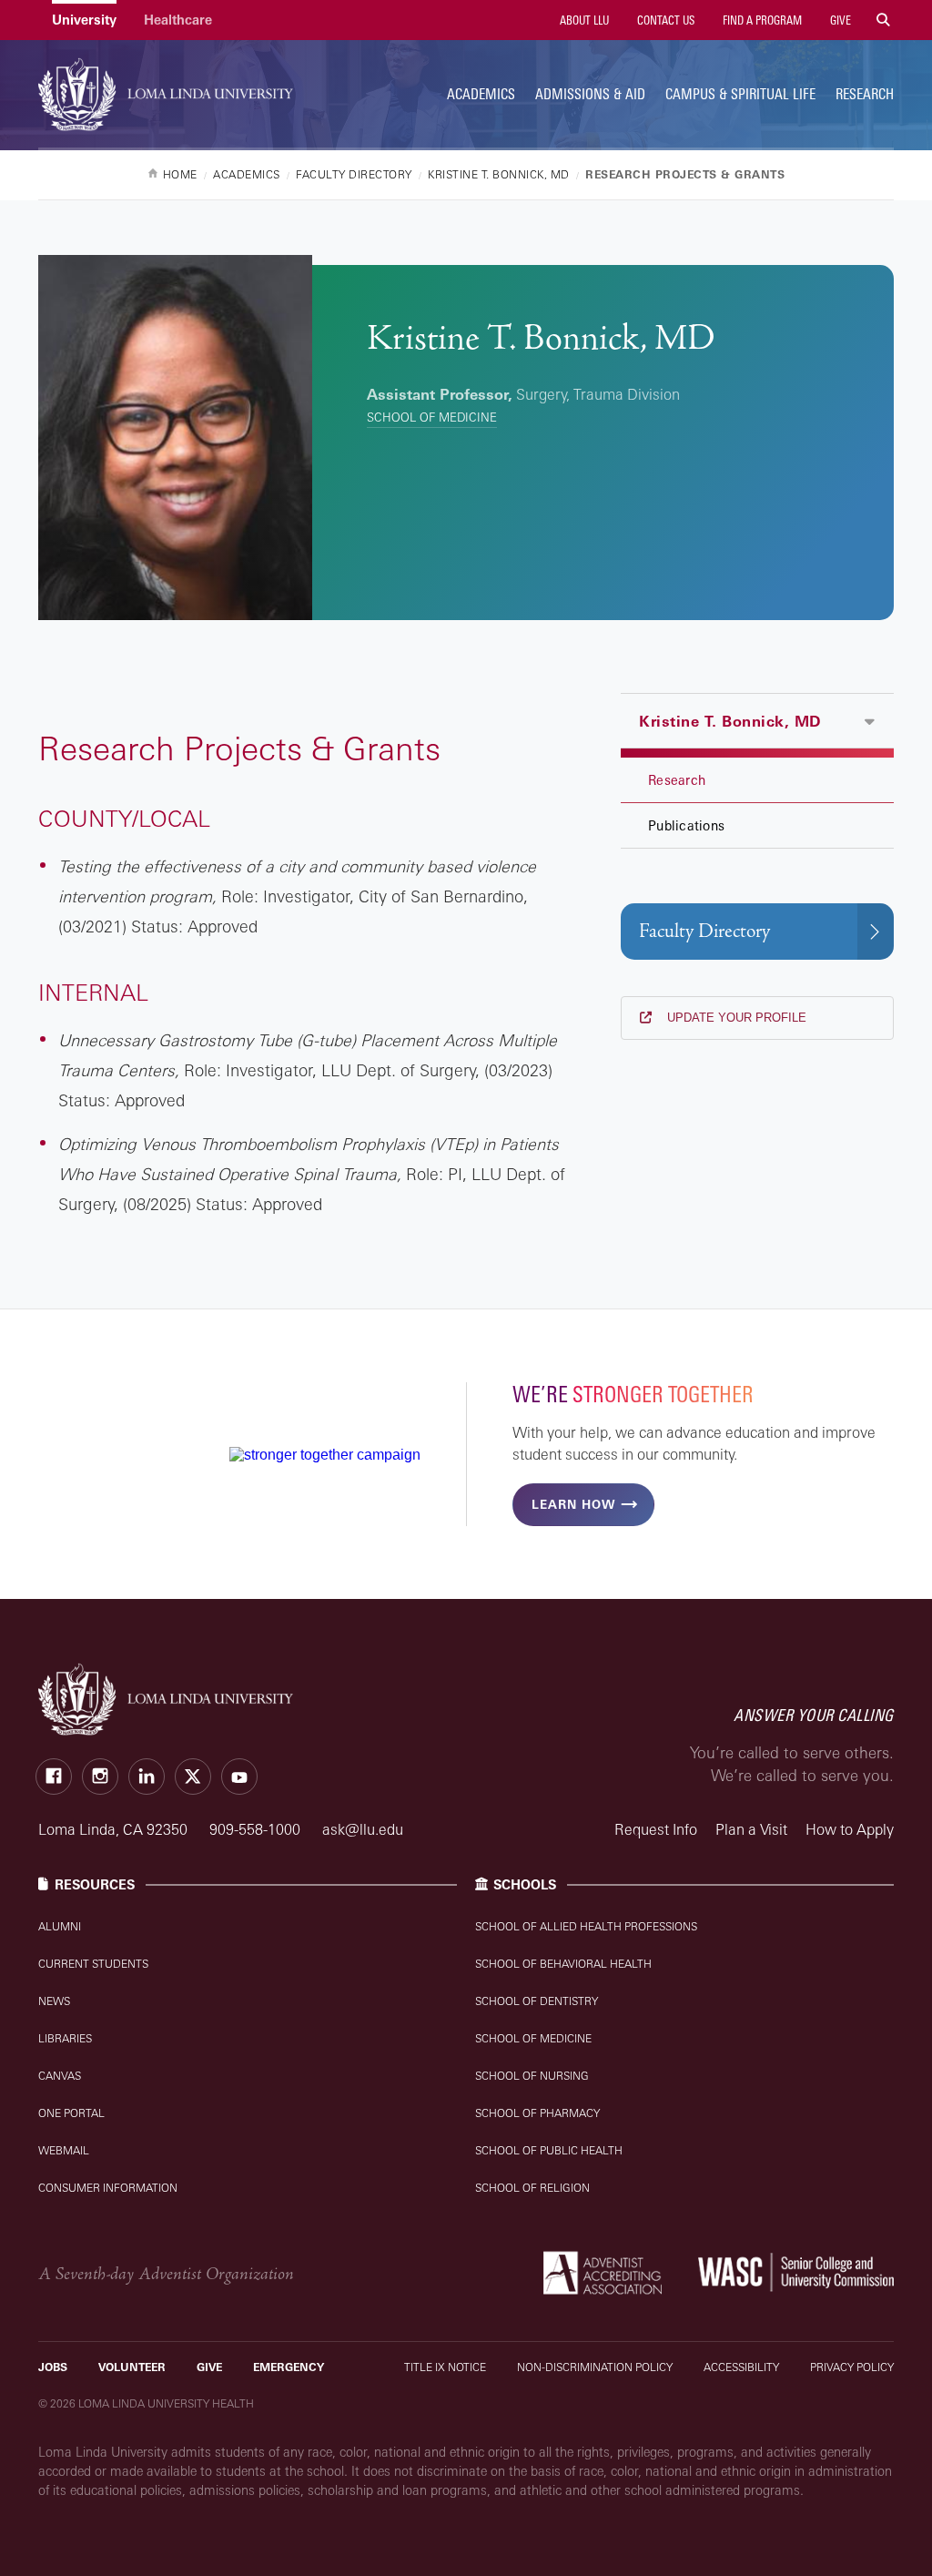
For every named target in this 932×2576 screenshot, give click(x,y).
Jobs (53, 2367)
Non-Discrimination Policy (595, 2367)
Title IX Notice (445, 2367)
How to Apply (850, 1829)
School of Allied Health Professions (586, 1926)
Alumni (60, 1926)
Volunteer (132, 2367)
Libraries (65, 2038)
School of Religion (532, 2188)
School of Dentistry (537, 2001)
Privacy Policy (852, 2367)
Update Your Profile (735, 1018)
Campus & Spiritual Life (740, 94)
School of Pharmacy (537, 2113)
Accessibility (741, 2367)
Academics (481, 94)
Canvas (60, 2076)
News (54, 2001)
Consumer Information (108, 2188)
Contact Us (664, 20)
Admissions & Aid (590, 94)
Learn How (573, 1504)
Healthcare (178, 20)
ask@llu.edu (363, 1829)
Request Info (656, 1829)
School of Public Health (549, 2150)
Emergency (289, 2367)
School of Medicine (432, 417)
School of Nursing (532, 2076)
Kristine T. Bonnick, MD (730, 721)
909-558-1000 (257, 1829)
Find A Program (761, 20)
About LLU (583, 20)
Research (865, 94)
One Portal (71, 2113)
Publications (686, 825)
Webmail (64, 2150)
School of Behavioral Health (563, 1964)
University (84, 20)
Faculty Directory (704, 931)
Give (839, 20)
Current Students (93, 1964)
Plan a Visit (751, 1829)
